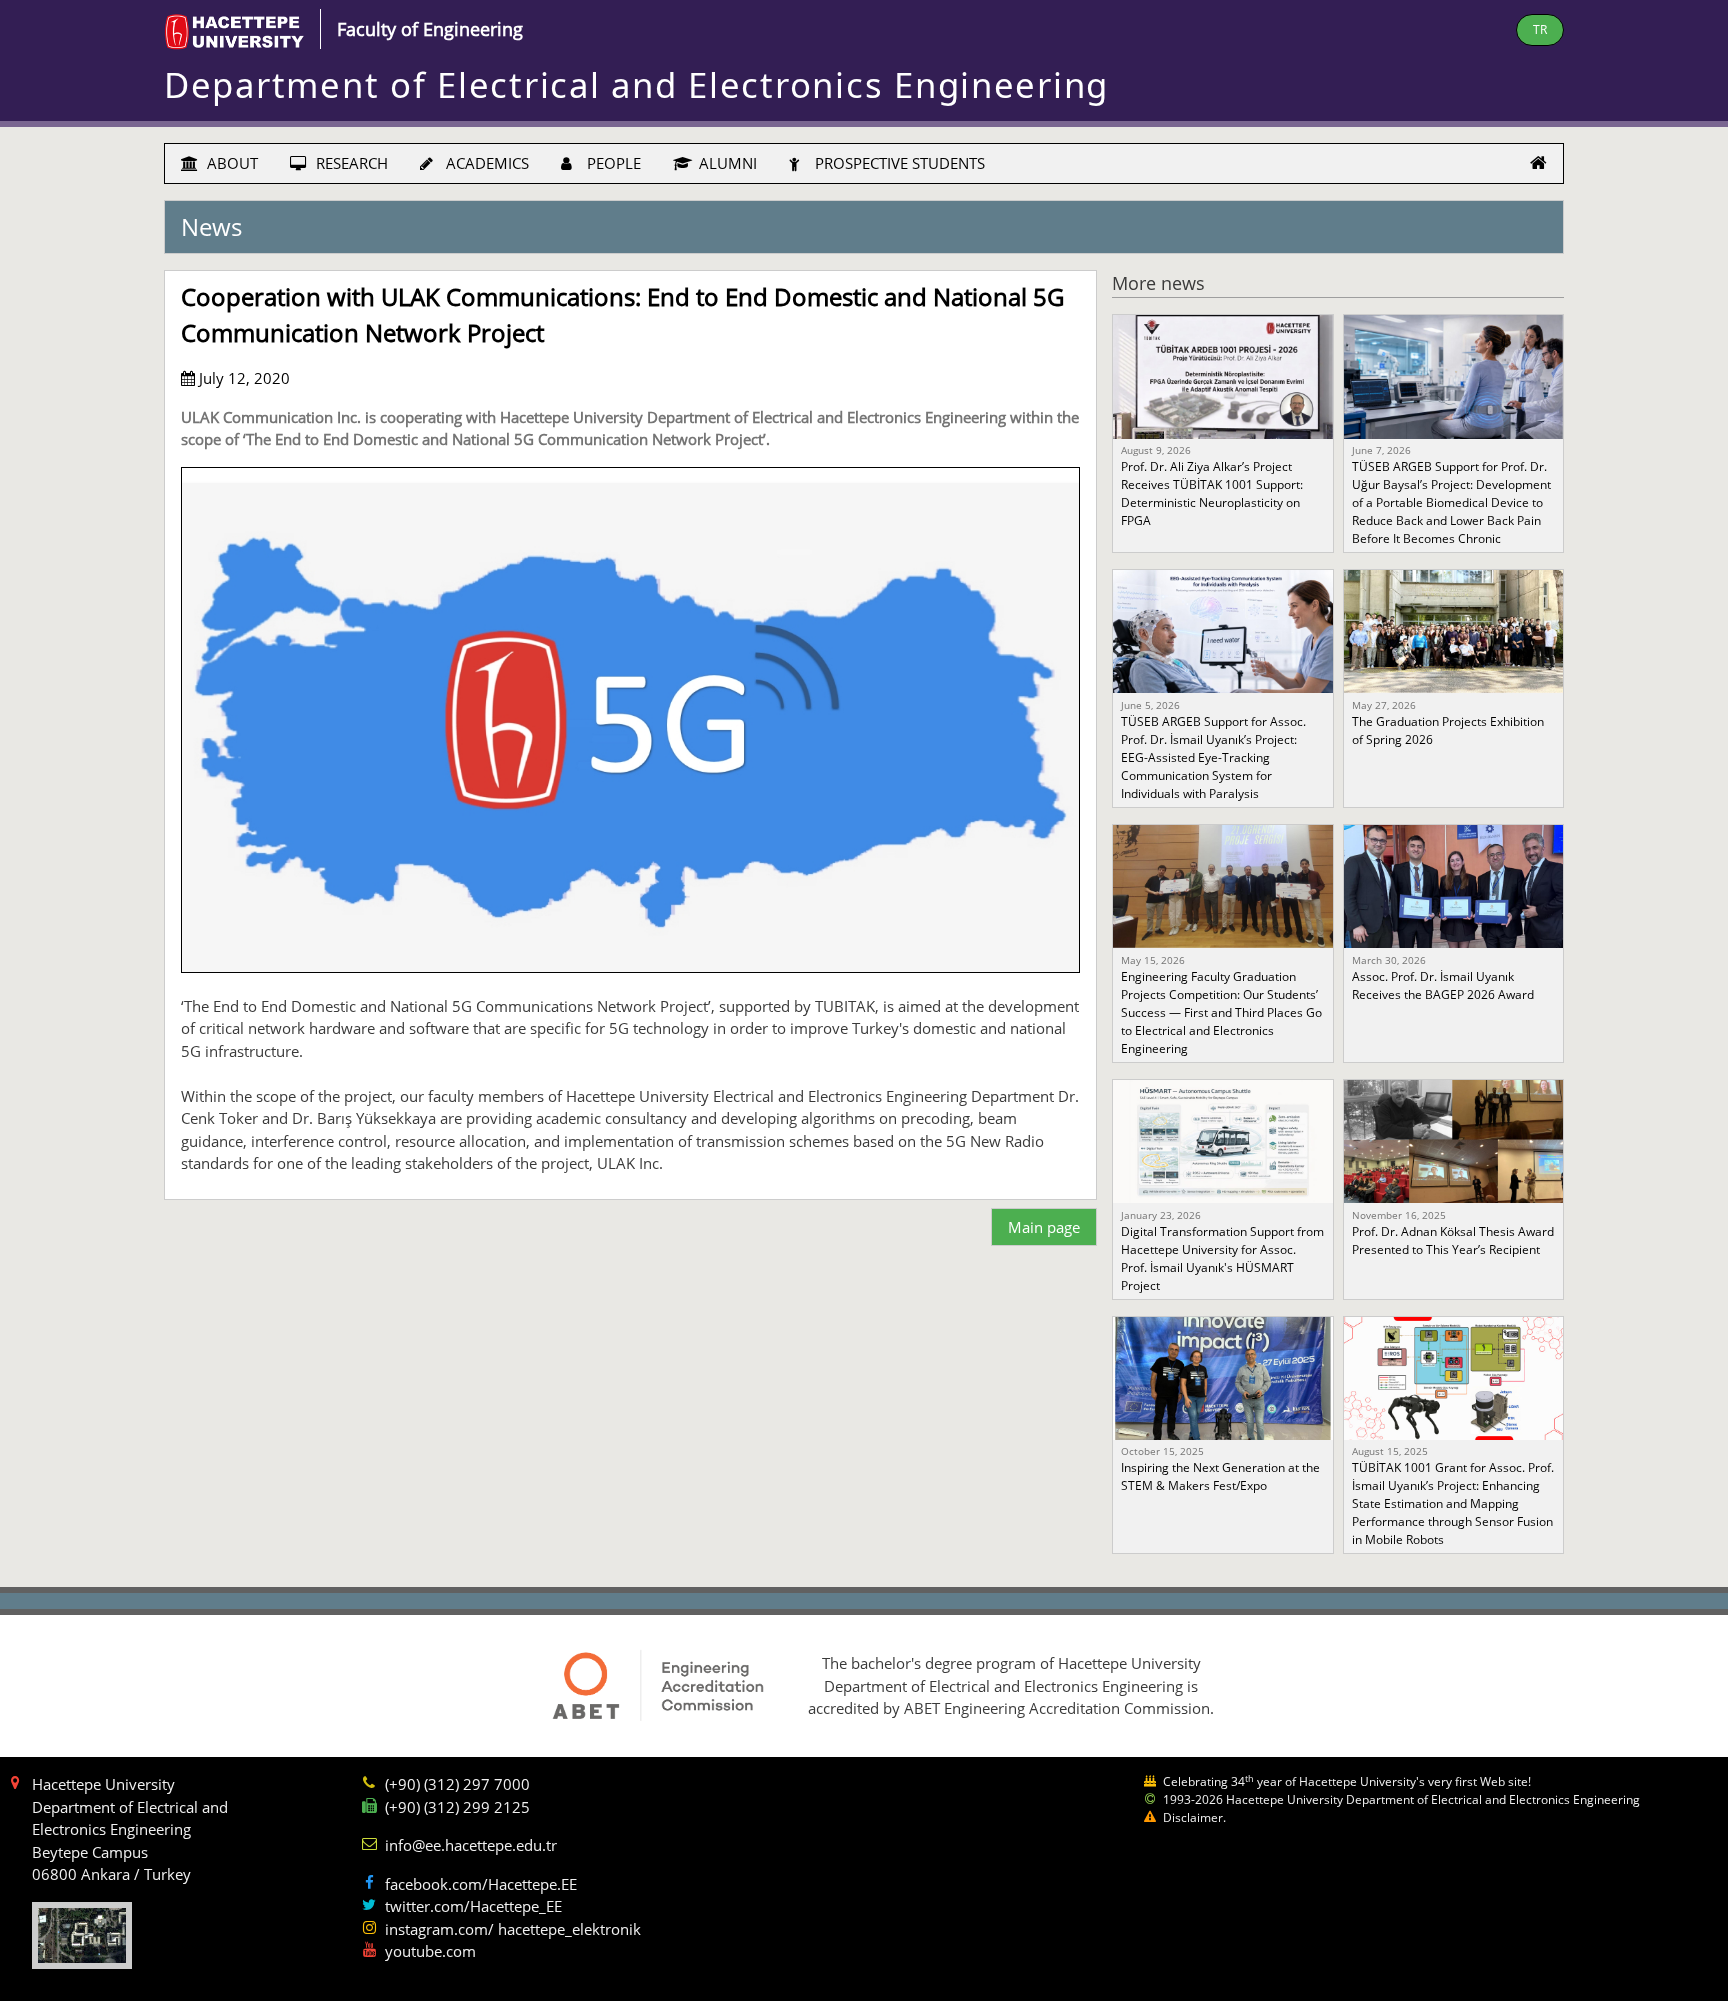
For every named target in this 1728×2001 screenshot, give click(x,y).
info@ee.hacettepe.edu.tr (471, 1845)
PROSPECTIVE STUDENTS (898, 163)
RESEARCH (350, 163)
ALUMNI (726, 163)
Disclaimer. (1194, 1817)
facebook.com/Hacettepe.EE (481, 1884)
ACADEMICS (485, 163)
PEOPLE (612, 163)
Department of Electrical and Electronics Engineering (636, 84)
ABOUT (230, 163)
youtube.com (430, 1951)
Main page (1044, 1227)
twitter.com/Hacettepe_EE (473, 1906)
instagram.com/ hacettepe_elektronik (513, 1929)
